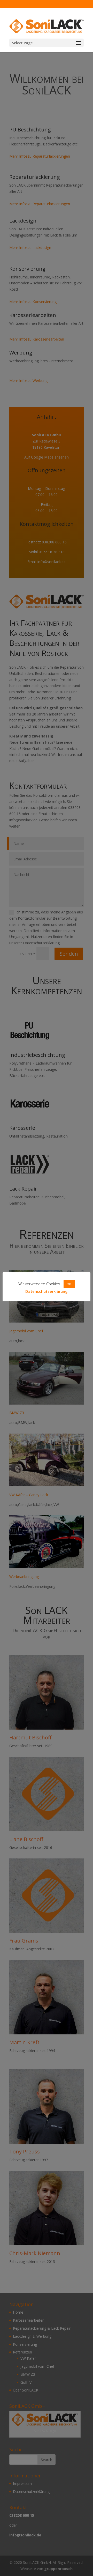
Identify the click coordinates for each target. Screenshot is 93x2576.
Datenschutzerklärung (47, 1291)
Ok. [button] (69, 1284)
